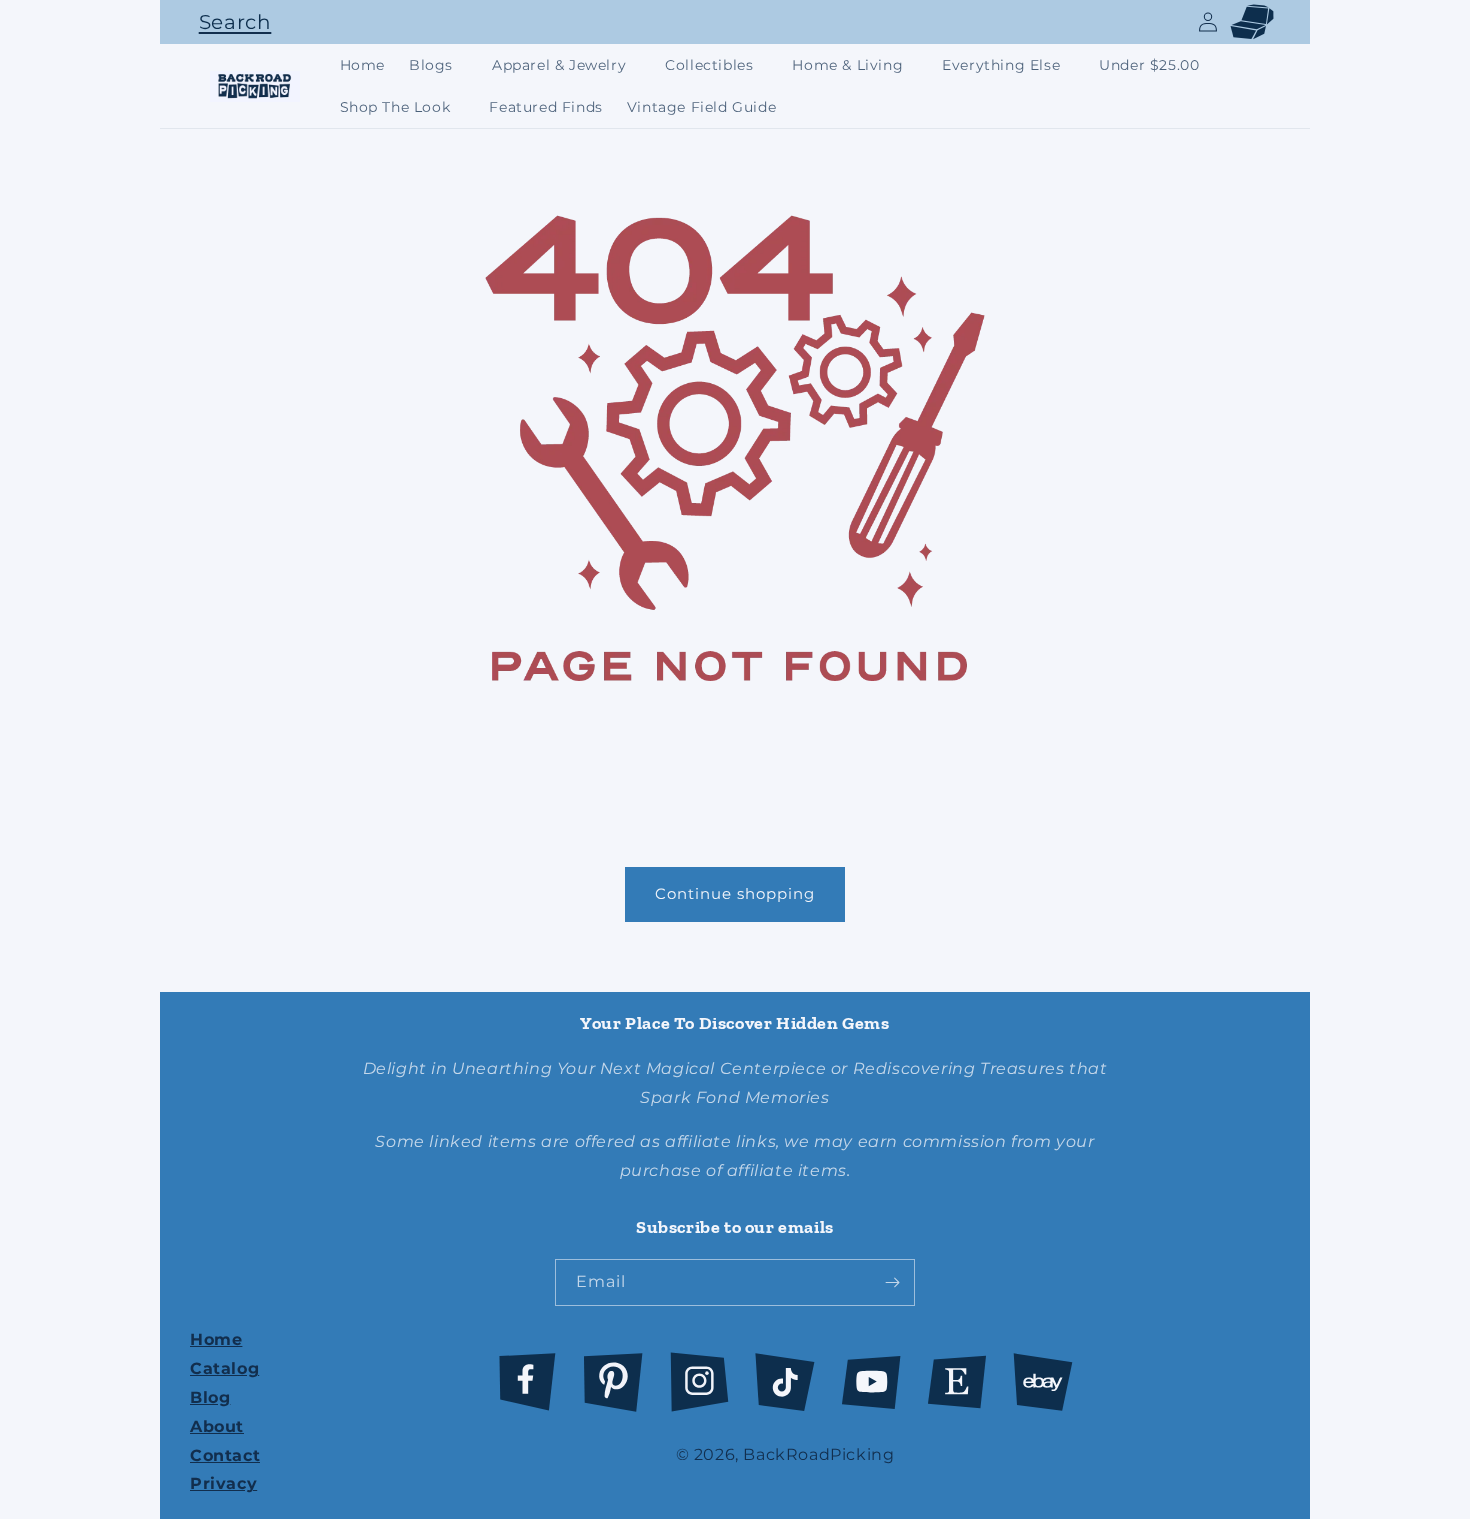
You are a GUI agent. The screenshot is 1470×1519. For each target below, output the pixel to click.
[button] (230, 22)
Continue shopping (735, 893)
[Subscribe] (892, 1282)
